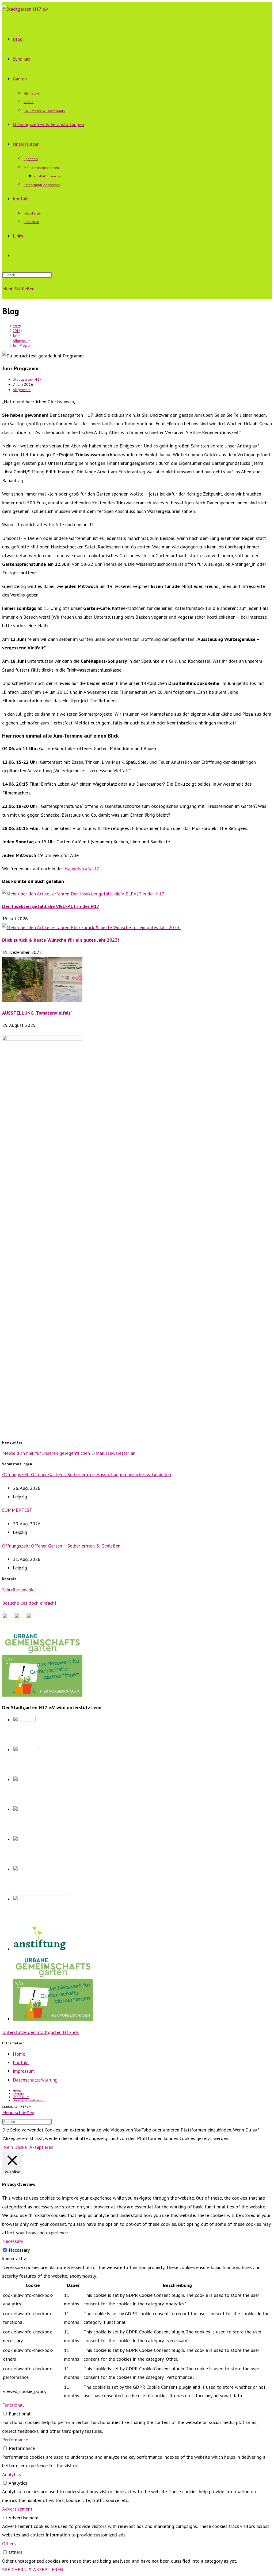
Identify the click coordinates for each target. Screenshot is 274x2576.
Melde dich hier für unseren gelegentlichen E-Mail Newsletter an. (69, 1453)
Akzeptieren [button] (41, 2147)
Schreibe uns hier (19, 1590)
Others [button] (9, 2544)
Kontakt (21, 2062)
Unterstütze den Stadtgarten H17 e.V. (40, 2032)
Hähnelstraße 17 (82, 869)
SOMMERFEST (17, 1510)
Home (19, 2054)
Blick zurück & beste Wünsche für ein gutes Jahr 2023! (60, 940)
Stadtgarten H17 (27, 379)
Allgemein (22, 390)
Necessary (19, 2250)
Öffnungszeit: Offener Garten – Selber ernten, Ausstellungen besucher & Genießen (87, 1474)
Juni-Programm (24, 346)
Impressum (24, 2071)
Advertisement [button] (17, 2509)
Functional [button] (13, 2405)
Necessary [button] (13, 2241)
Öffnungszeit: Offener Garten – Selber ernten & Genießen (61, 1546)
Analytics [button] (12, 2474)
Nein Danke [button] (15, 2147)
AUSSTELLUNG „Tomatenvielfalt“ (37, 1013)
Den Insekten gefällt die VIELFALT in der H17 (51, 906)
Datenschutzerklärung (35, 2080)
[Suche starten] (55, 2123)
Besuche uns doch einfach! (29, 1603)
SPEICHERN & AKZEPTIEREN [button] (33, 2569)
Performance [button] (15, 2440)
